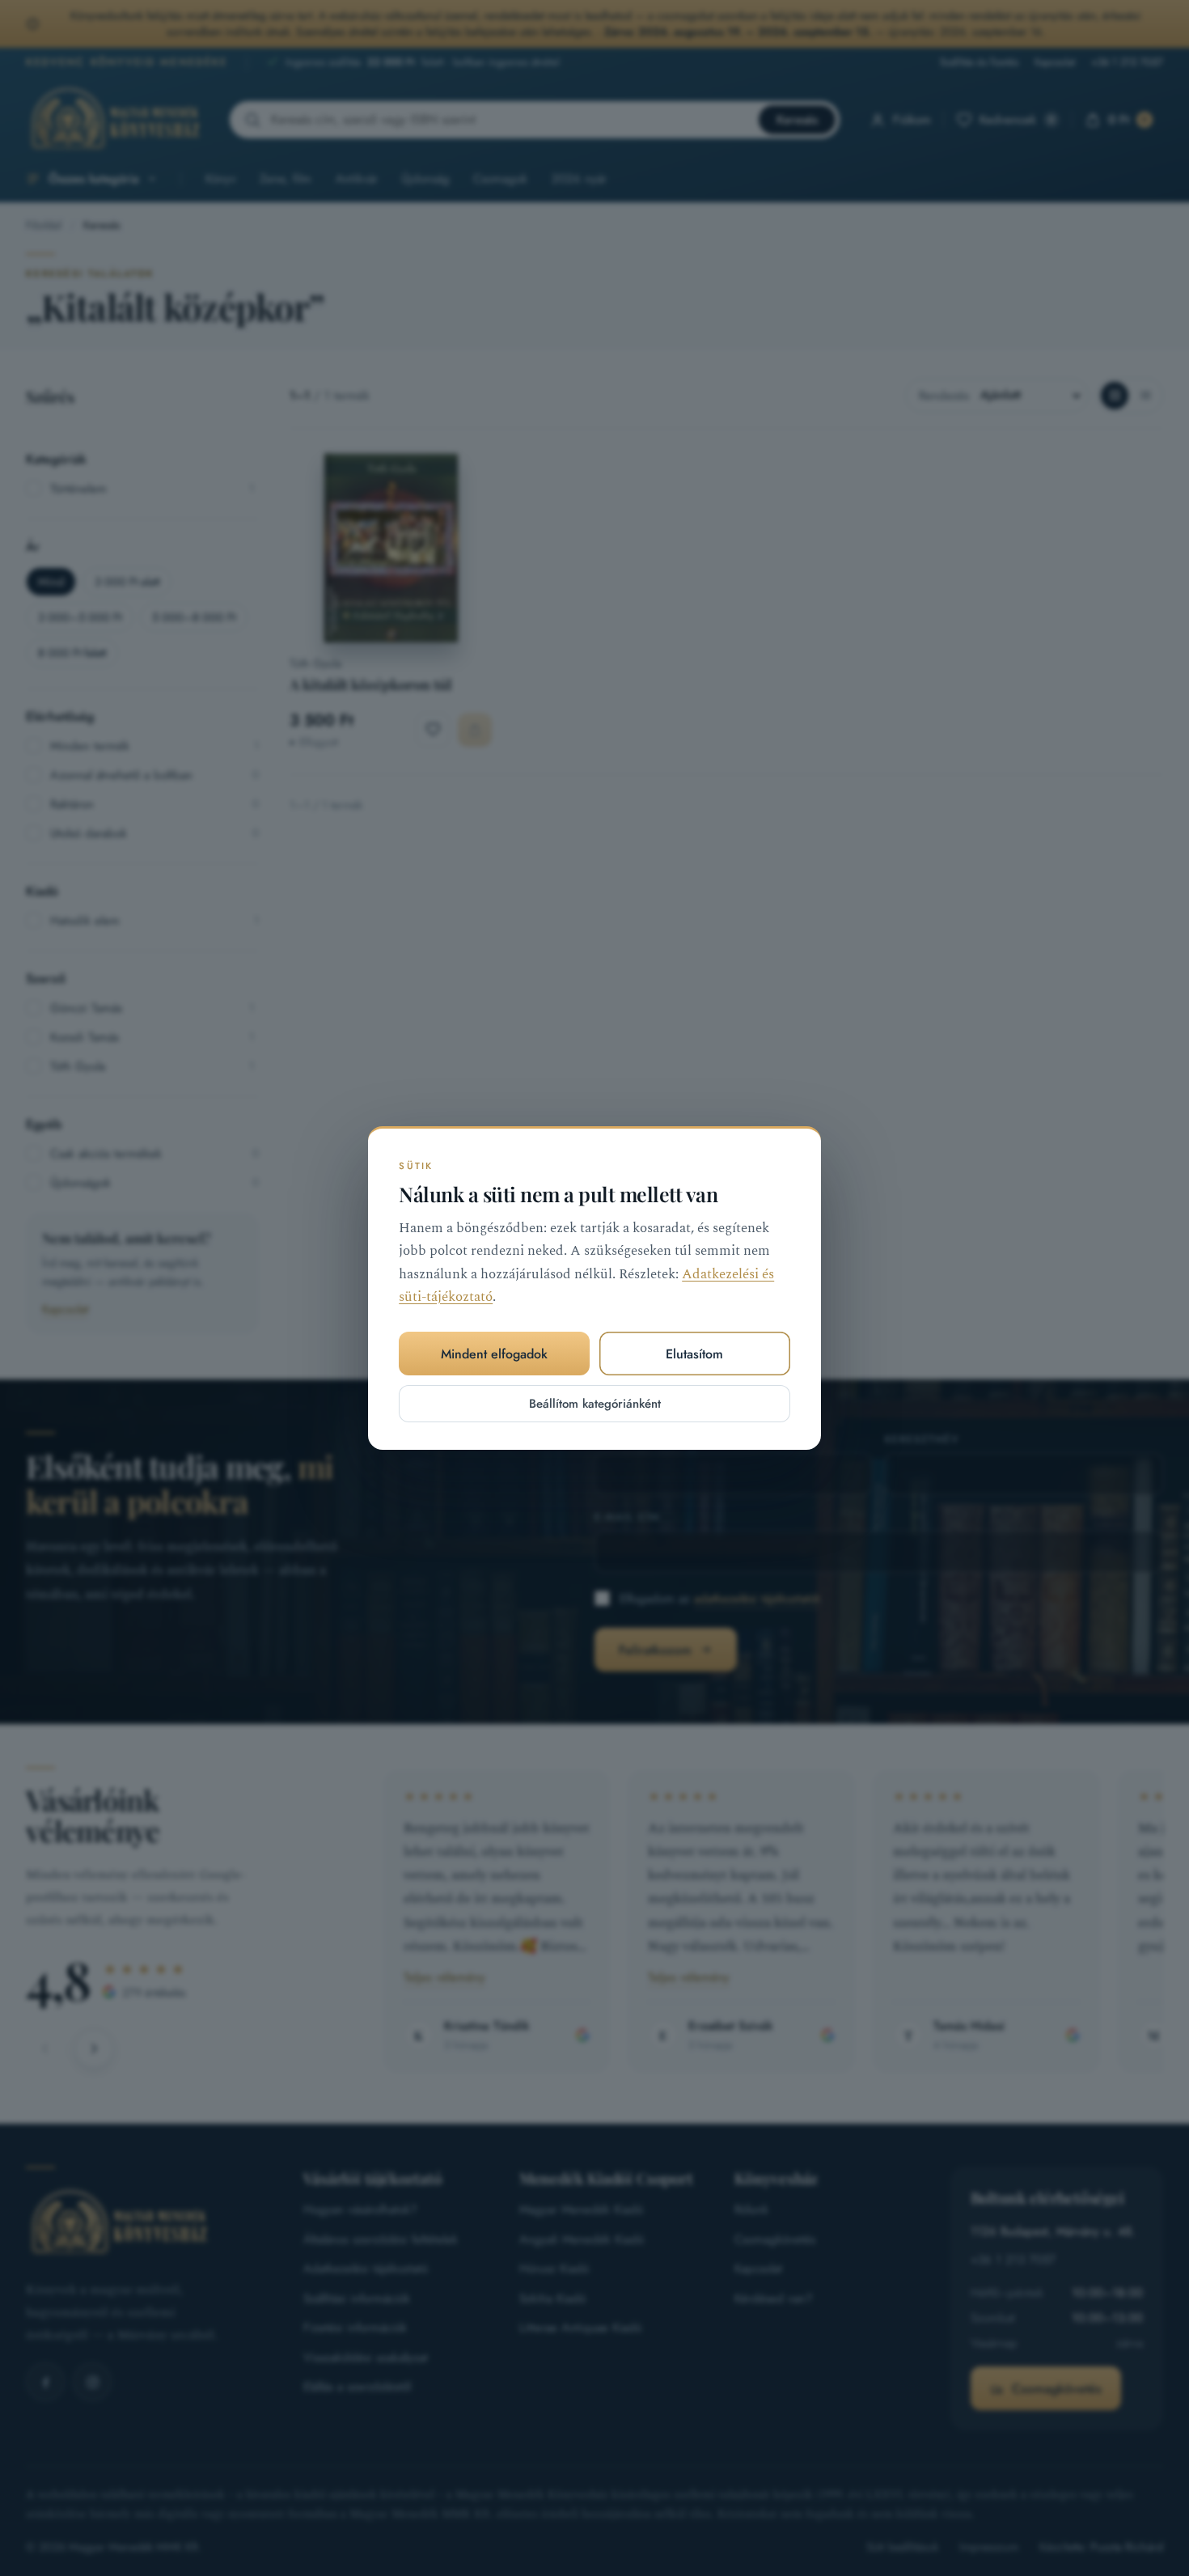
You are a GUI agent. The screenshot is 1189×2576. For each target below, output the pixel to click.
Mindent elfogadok (494, 1354)
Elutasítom (694, 1354)
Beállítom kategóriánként (595, 1404)
